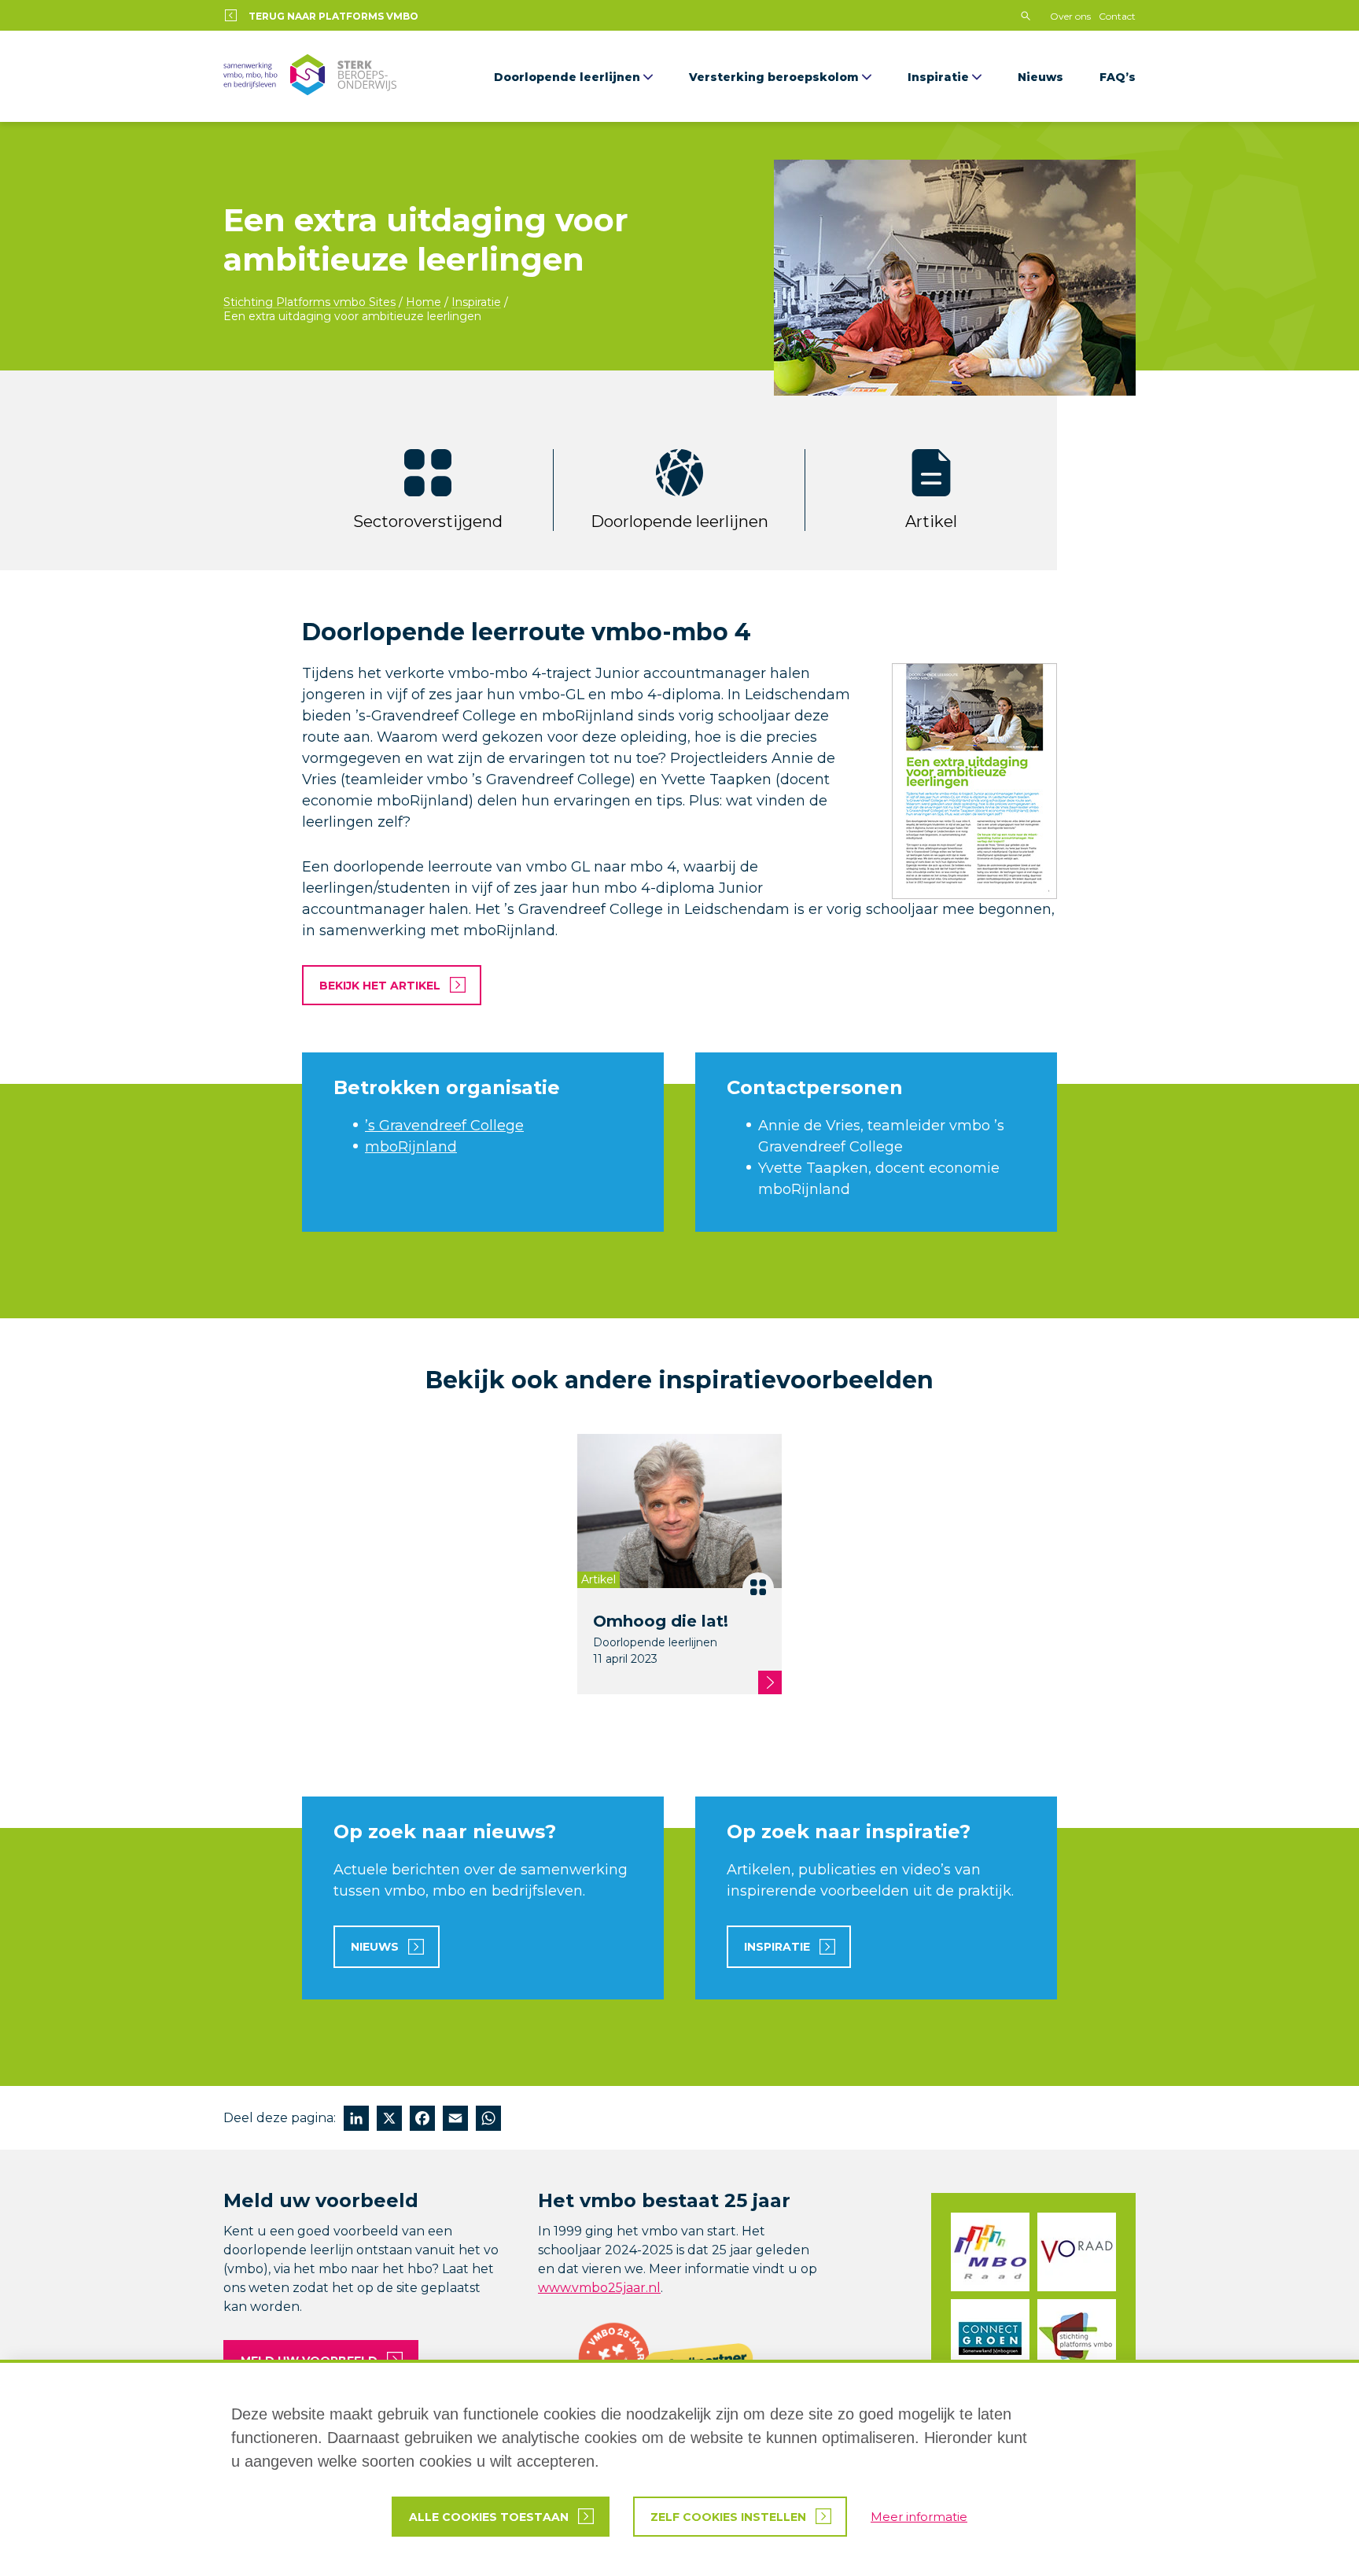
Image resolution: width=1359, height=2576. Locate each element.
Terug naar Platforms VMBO (333, 16)
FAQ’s (1118, 77)
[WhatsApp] (488, 2120)
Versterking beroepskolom (774, 77)
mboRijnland (411, 1147)
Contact (1117, 16)
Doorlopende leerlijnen (567, 77)
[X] (389, 2120)
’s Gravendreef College (444, 1126)
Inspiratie (938, 77)
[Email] (455, 2120)
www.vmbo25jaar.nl (599, 2288)
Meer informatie (919, 2517)
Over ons (1070, 16)
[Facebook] (422, 2120)
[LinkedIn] (356, 2120)
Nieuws (1040, 77)
